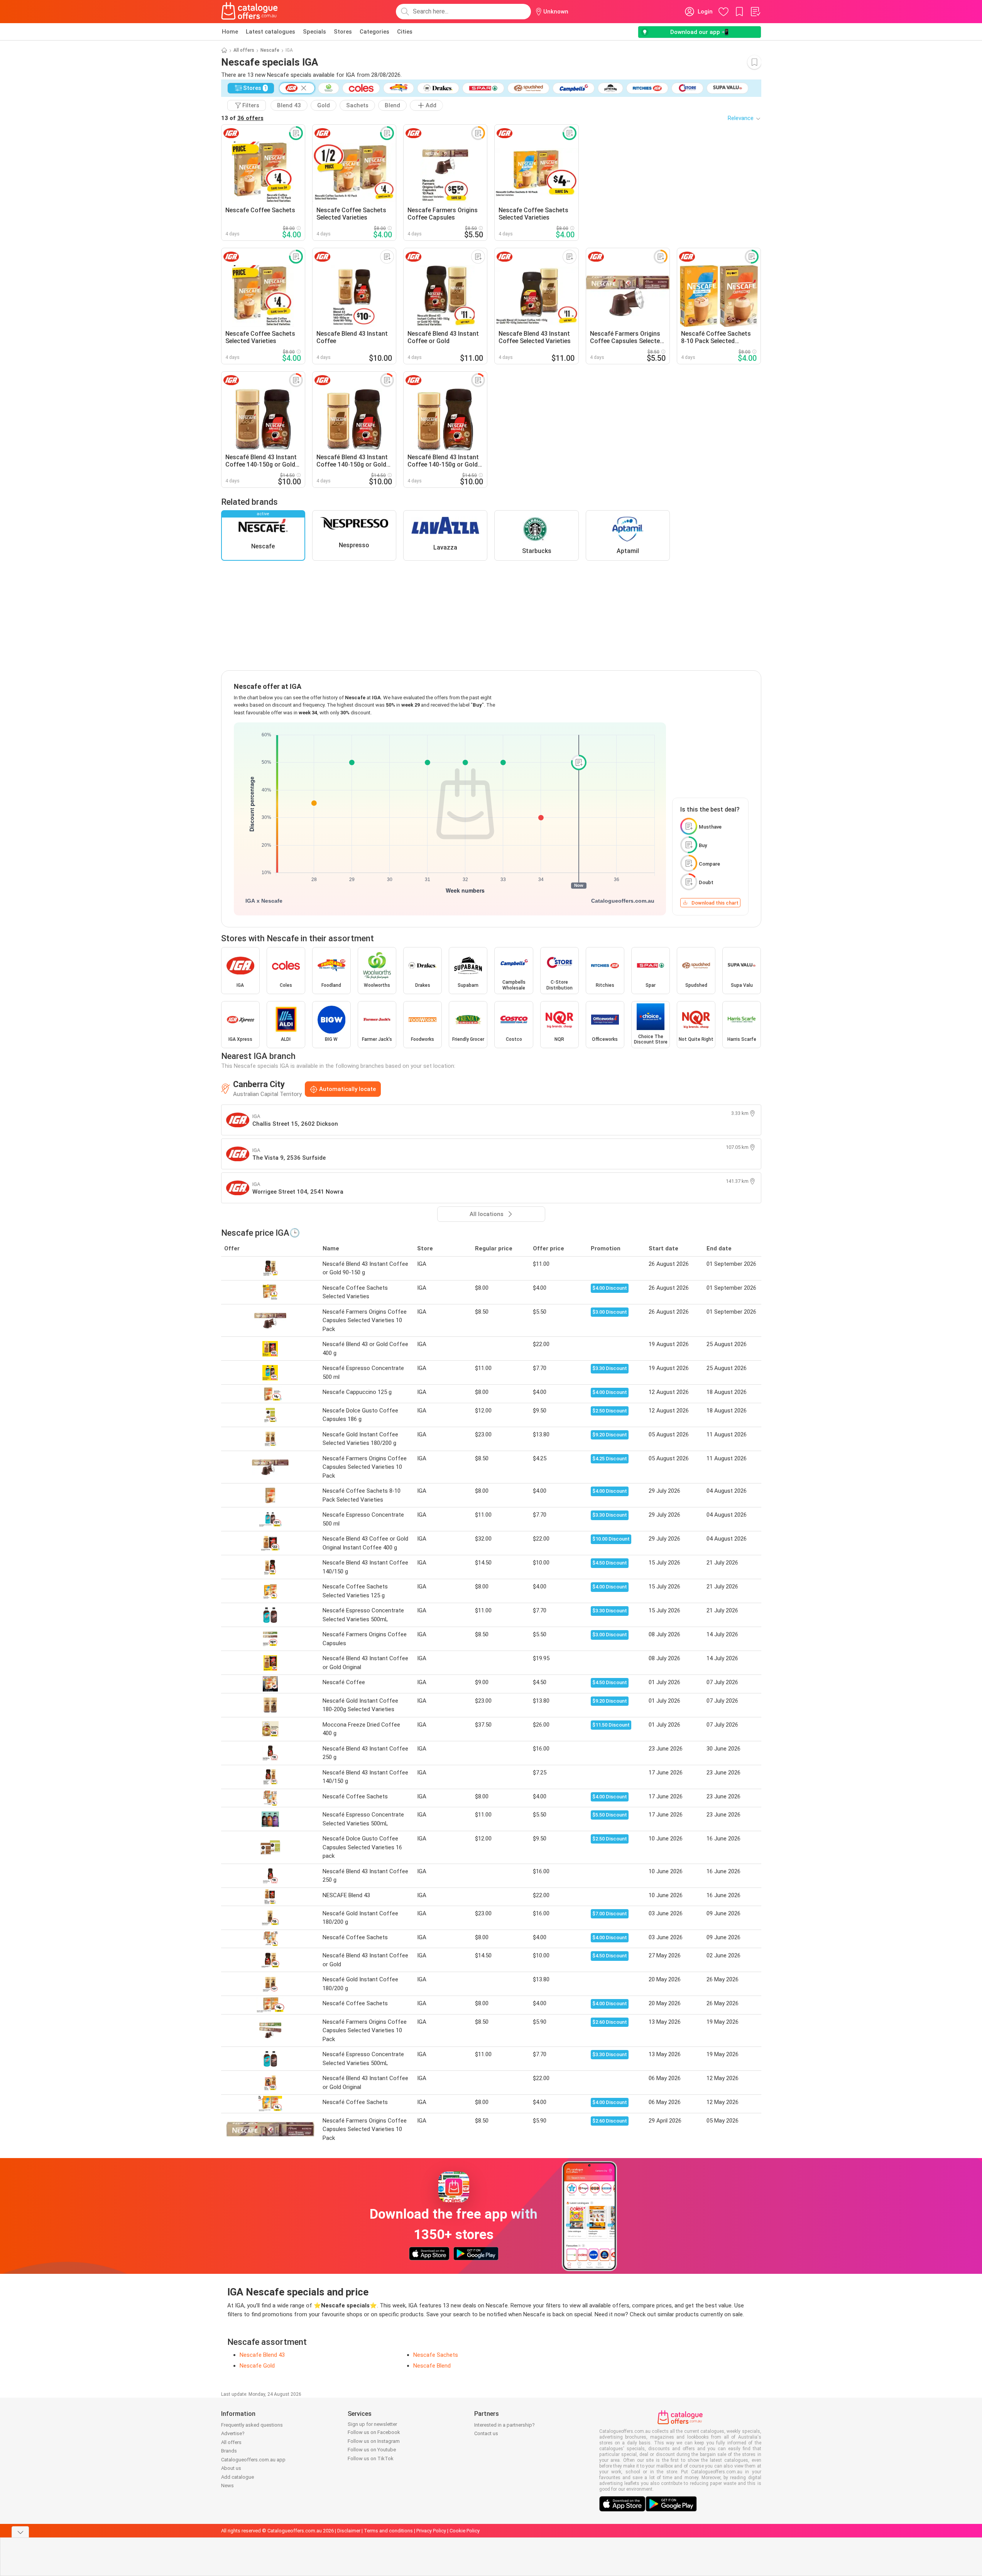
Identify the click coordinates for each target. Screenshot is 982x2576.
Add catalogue (237, 2477)
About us (231, 2468)
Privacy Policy (431, 2531)
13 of (242, 118)
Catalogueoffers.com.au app (253, 2460)
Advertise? (233, 2433)
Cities (405, 32)
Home (230, 32)
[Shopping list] (755, 12)
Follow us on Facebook (374, 2432)
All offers (244, 50)
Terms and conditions (388, 2531)
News (227, 2486)
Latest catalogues (270, 32)
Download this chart (715, 903)
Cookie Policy (465, 2531)
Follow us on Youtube (372, 2450)
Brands (229, 2451)
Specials (314, 32)
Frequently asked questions (252, 2425)
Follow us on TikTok (371, 2458)
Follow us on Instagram (374, 2441)
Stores (343, 32)
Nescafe (270, 50)
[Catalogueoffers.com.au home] (250, 12)
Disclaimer (349, 2531)
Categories (374, 32)
